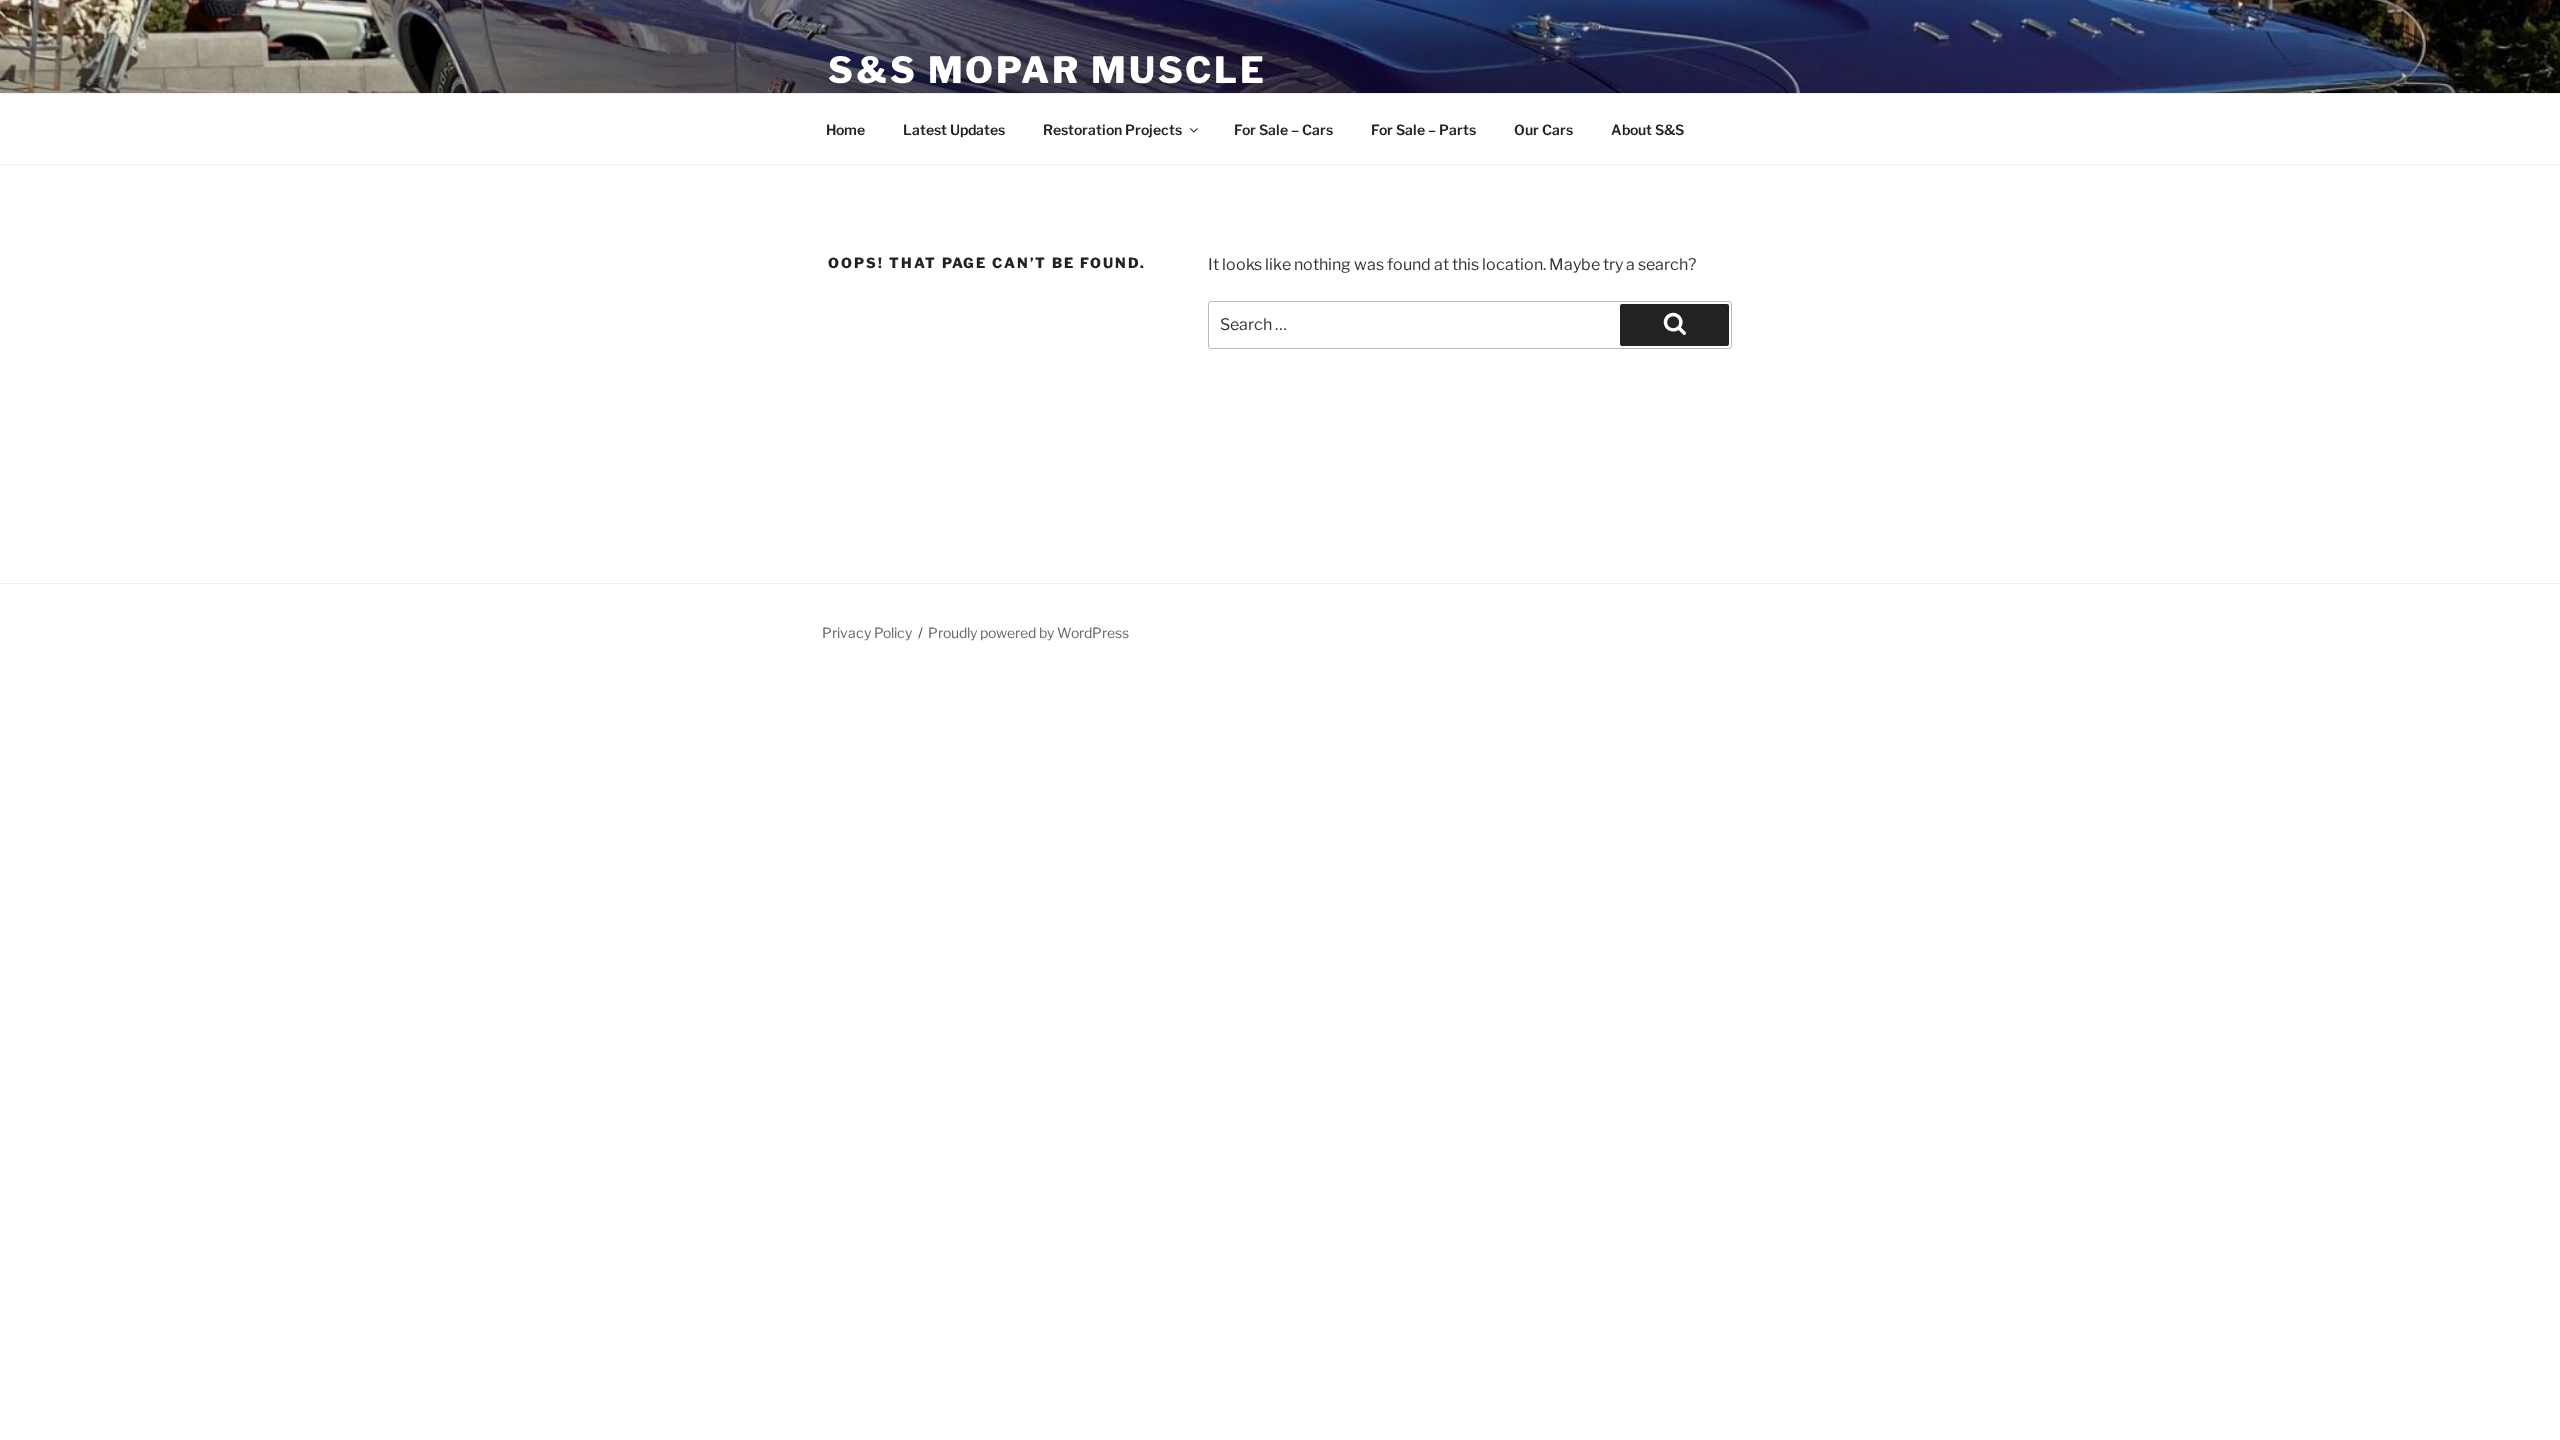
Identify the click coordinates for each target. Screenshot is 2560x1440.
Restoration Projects (1112, 129)
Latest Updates (954, 129)
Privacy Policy (867, 632)
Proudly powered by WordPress (1028, 632)
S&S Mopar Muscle (1047, 70)
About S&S (1647, 129)
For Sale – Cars (1283, 129)
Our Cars (1543, 129)
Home (845, 129)
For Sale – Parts (1423, 129)
